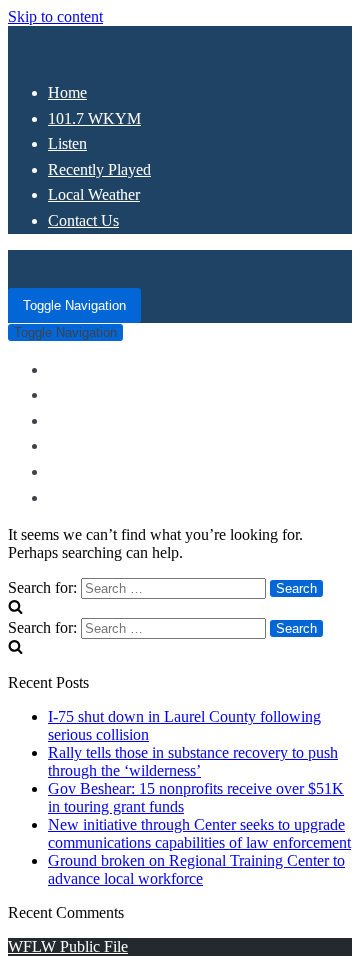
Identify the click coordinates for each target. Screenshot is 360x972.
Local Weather (94, 194)
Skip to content (55, 16)
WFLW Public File (68, 946)
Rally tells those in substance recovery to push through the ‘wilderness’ (193, 761)
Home (67, 92)
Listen (67, 143)
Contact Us (83, 220)
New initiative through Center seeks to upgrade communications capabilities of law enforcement (199, 833)
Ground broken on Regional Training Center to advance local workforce (196, 869)
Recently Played (99, 169)
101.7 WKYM (94, 118)
